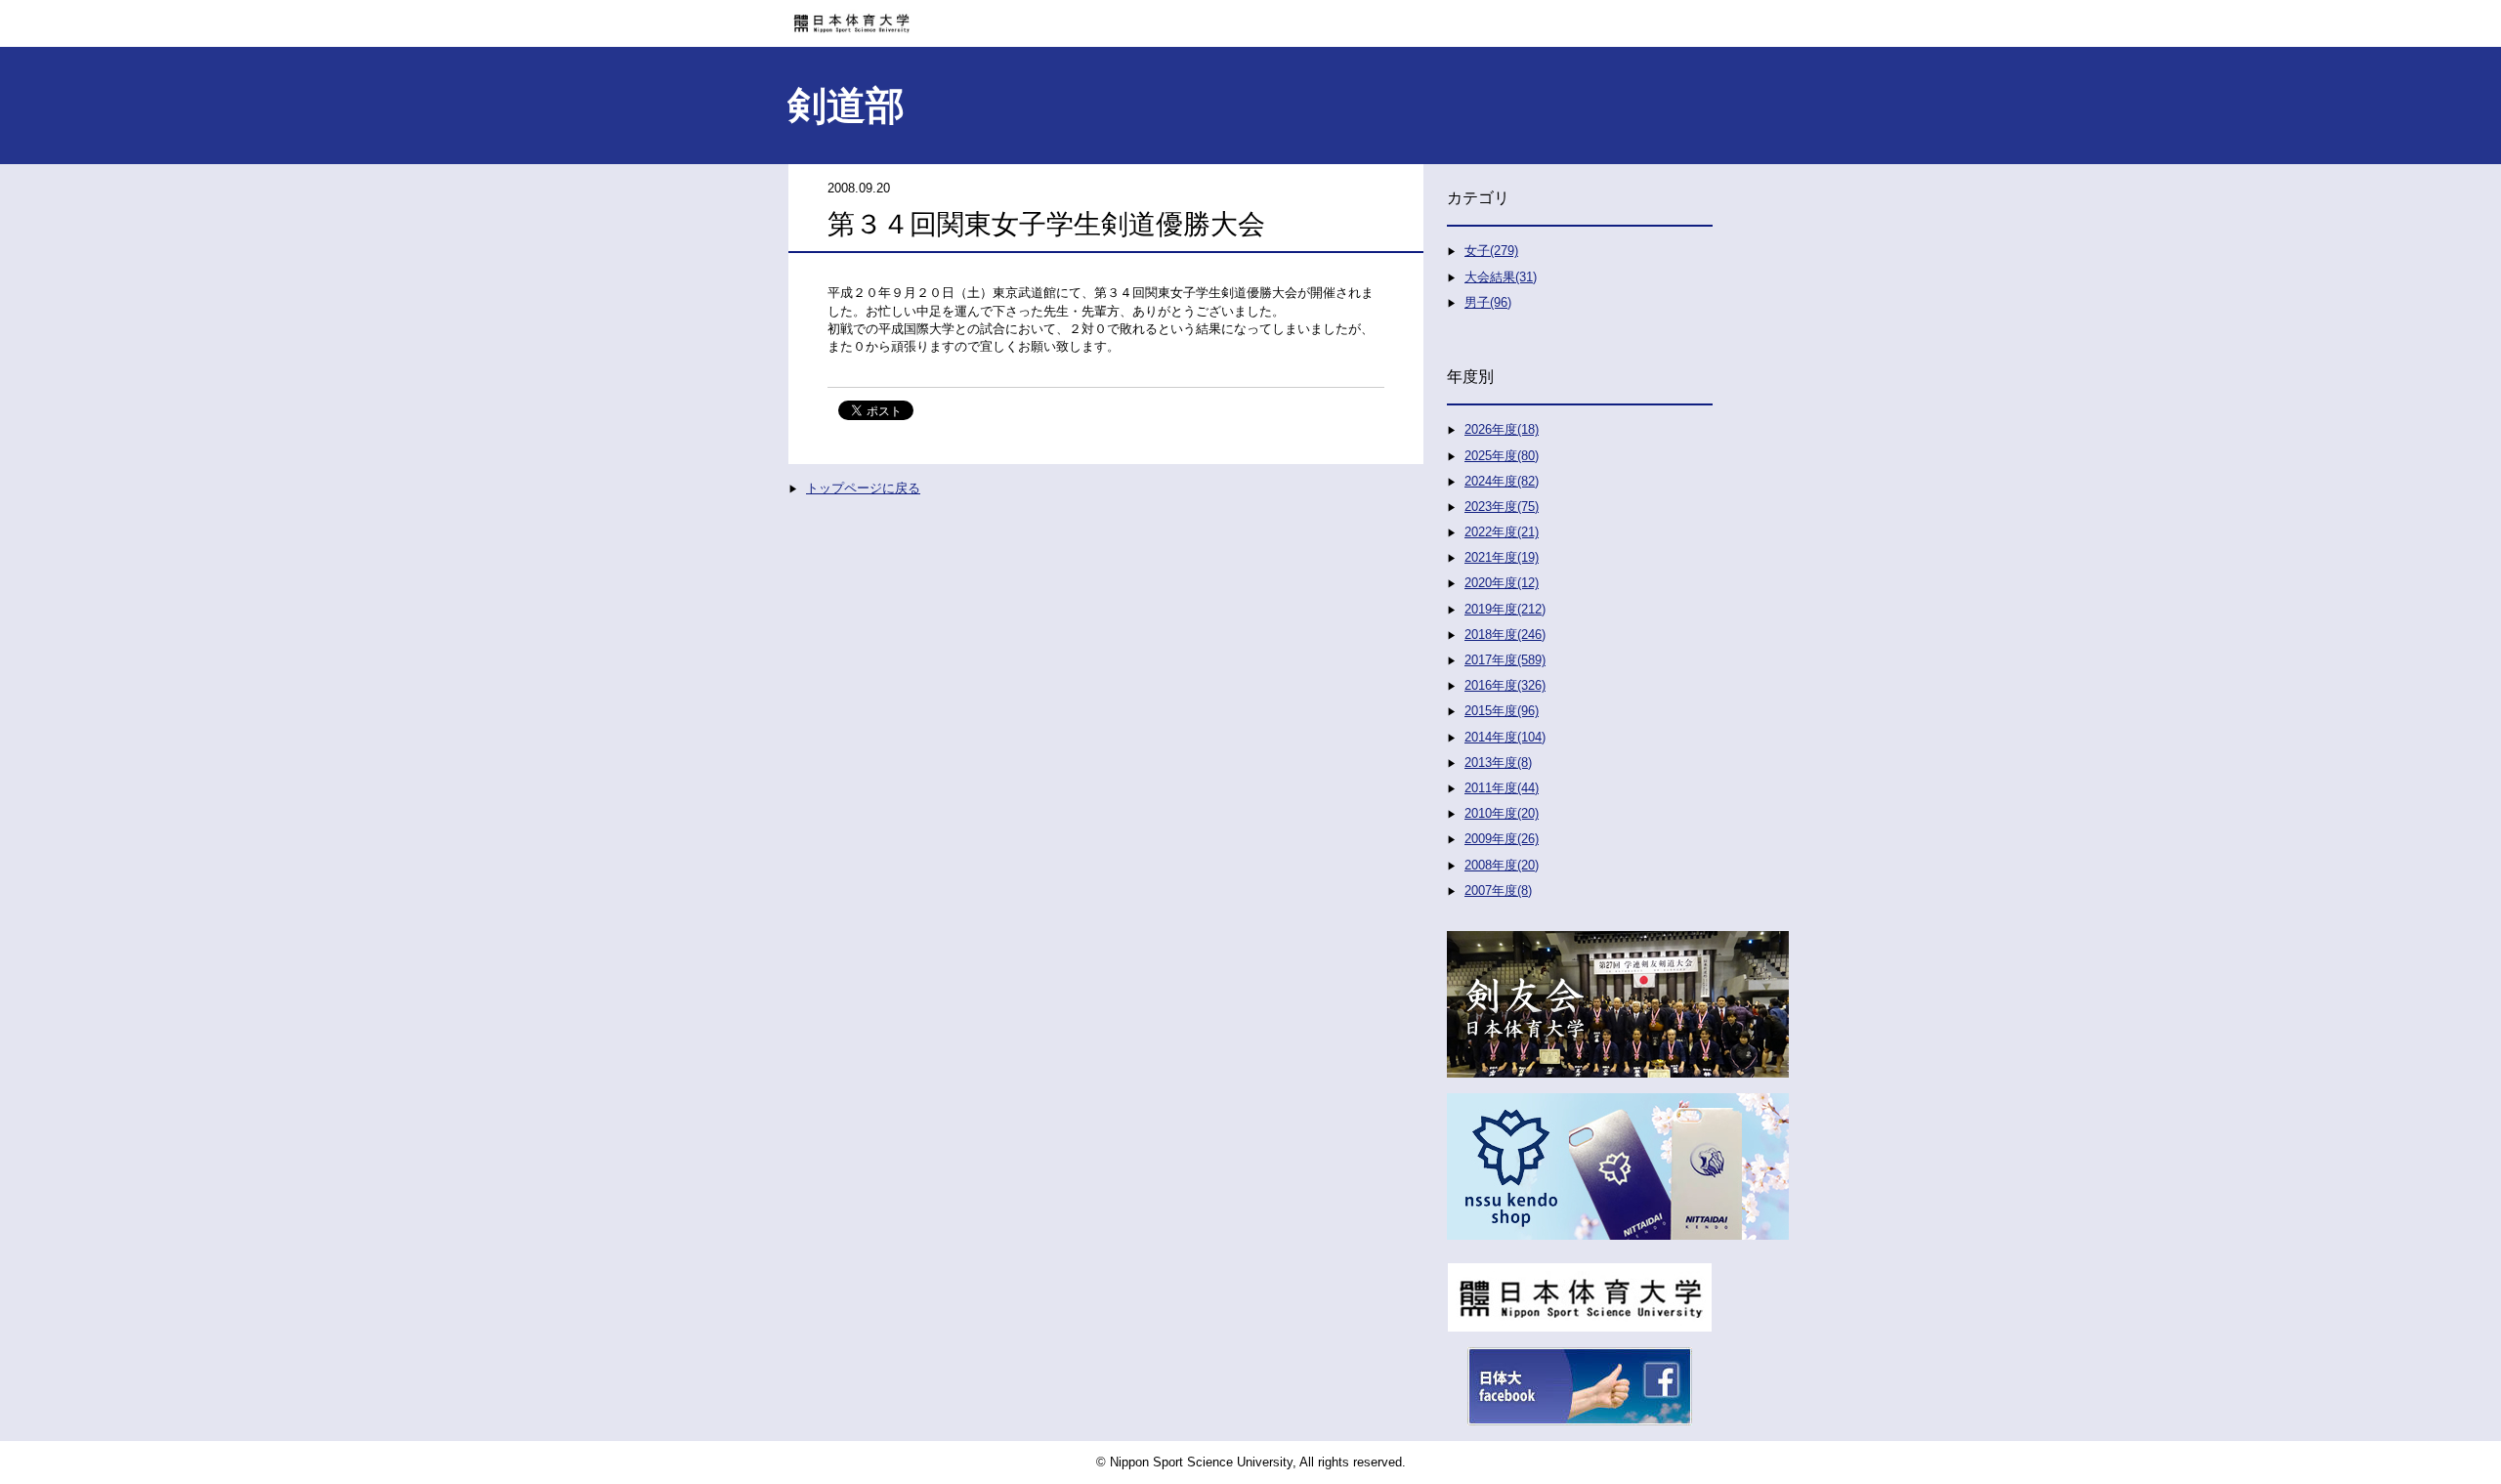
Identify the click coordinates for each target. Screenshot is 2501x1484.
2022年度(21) (1502, 532)
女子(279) (1491, 251)
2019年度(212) (1505, 609)
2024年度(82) (1502, 481)
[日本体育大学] (1250, 17)
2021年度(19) (1502, 557)
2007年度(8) (1498, 890)
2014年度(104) (1505, 737)
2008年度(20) (1502, 865)
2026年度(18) (1502, 429)
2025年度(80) (1502, 456)
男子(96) (1488, 302)
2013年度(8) (1498, 763)
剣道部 (846, 106)
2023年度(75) (1502, 507)
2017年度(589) (1505, 660)
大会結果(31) (1501, 277)
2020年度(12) (1502, 583)
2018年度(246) (1505, 635)
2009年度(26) (1502, 839)
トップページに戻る (863, 488)
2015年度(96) (1502, 711)
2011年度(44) (1502, 788)
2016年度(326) (1505, 685)
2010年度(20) (1502, 813)
